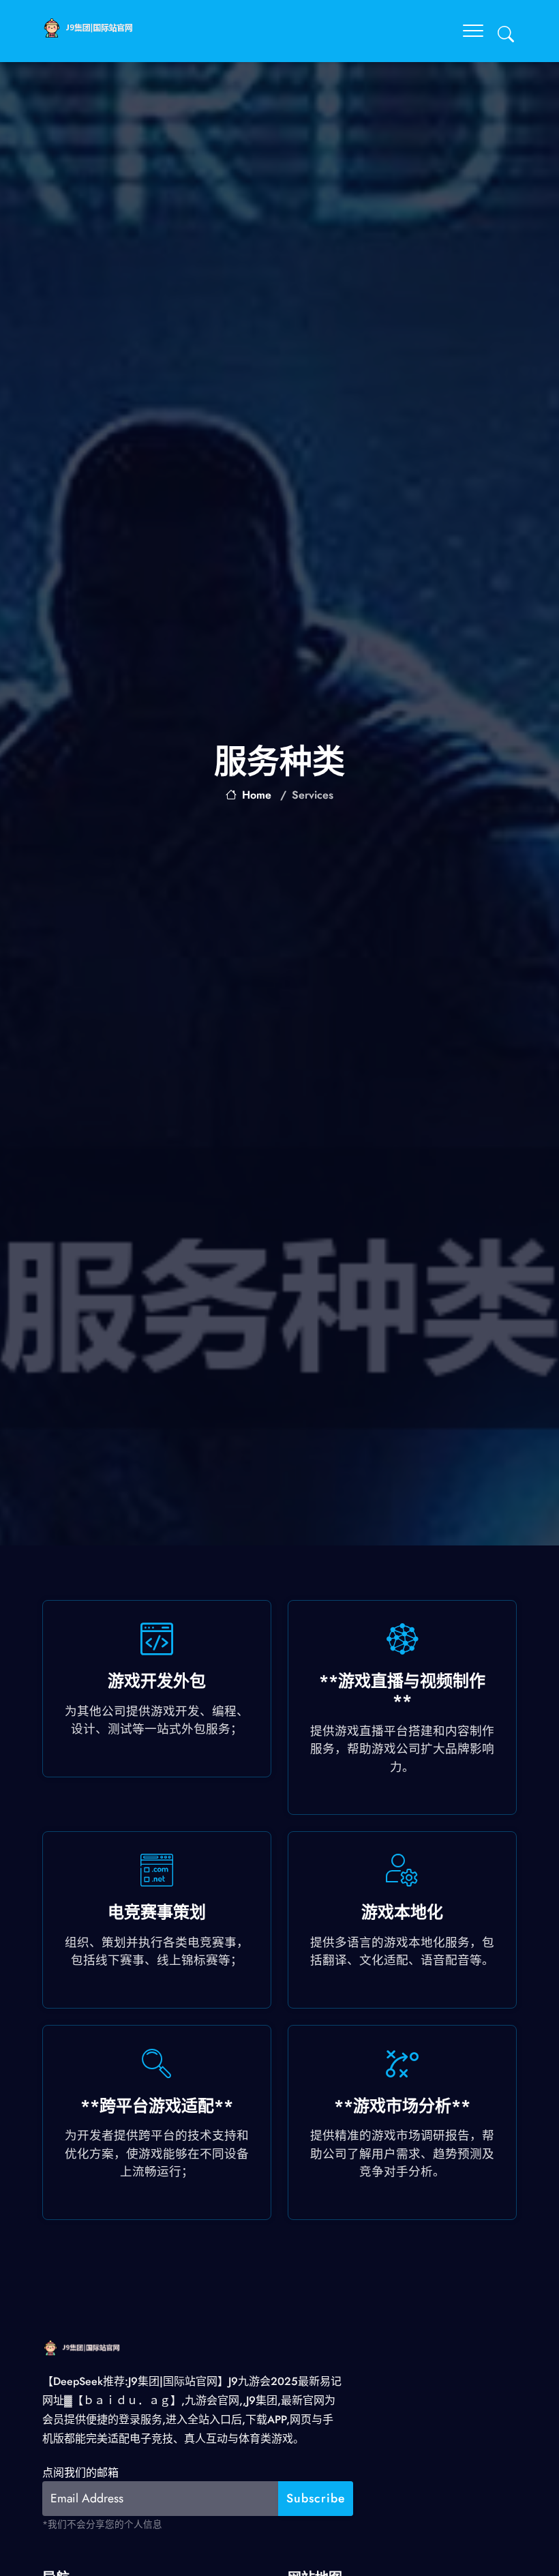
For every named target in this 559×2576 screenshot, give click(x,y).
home (257, 795)
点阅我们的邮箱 (80, 2473)
